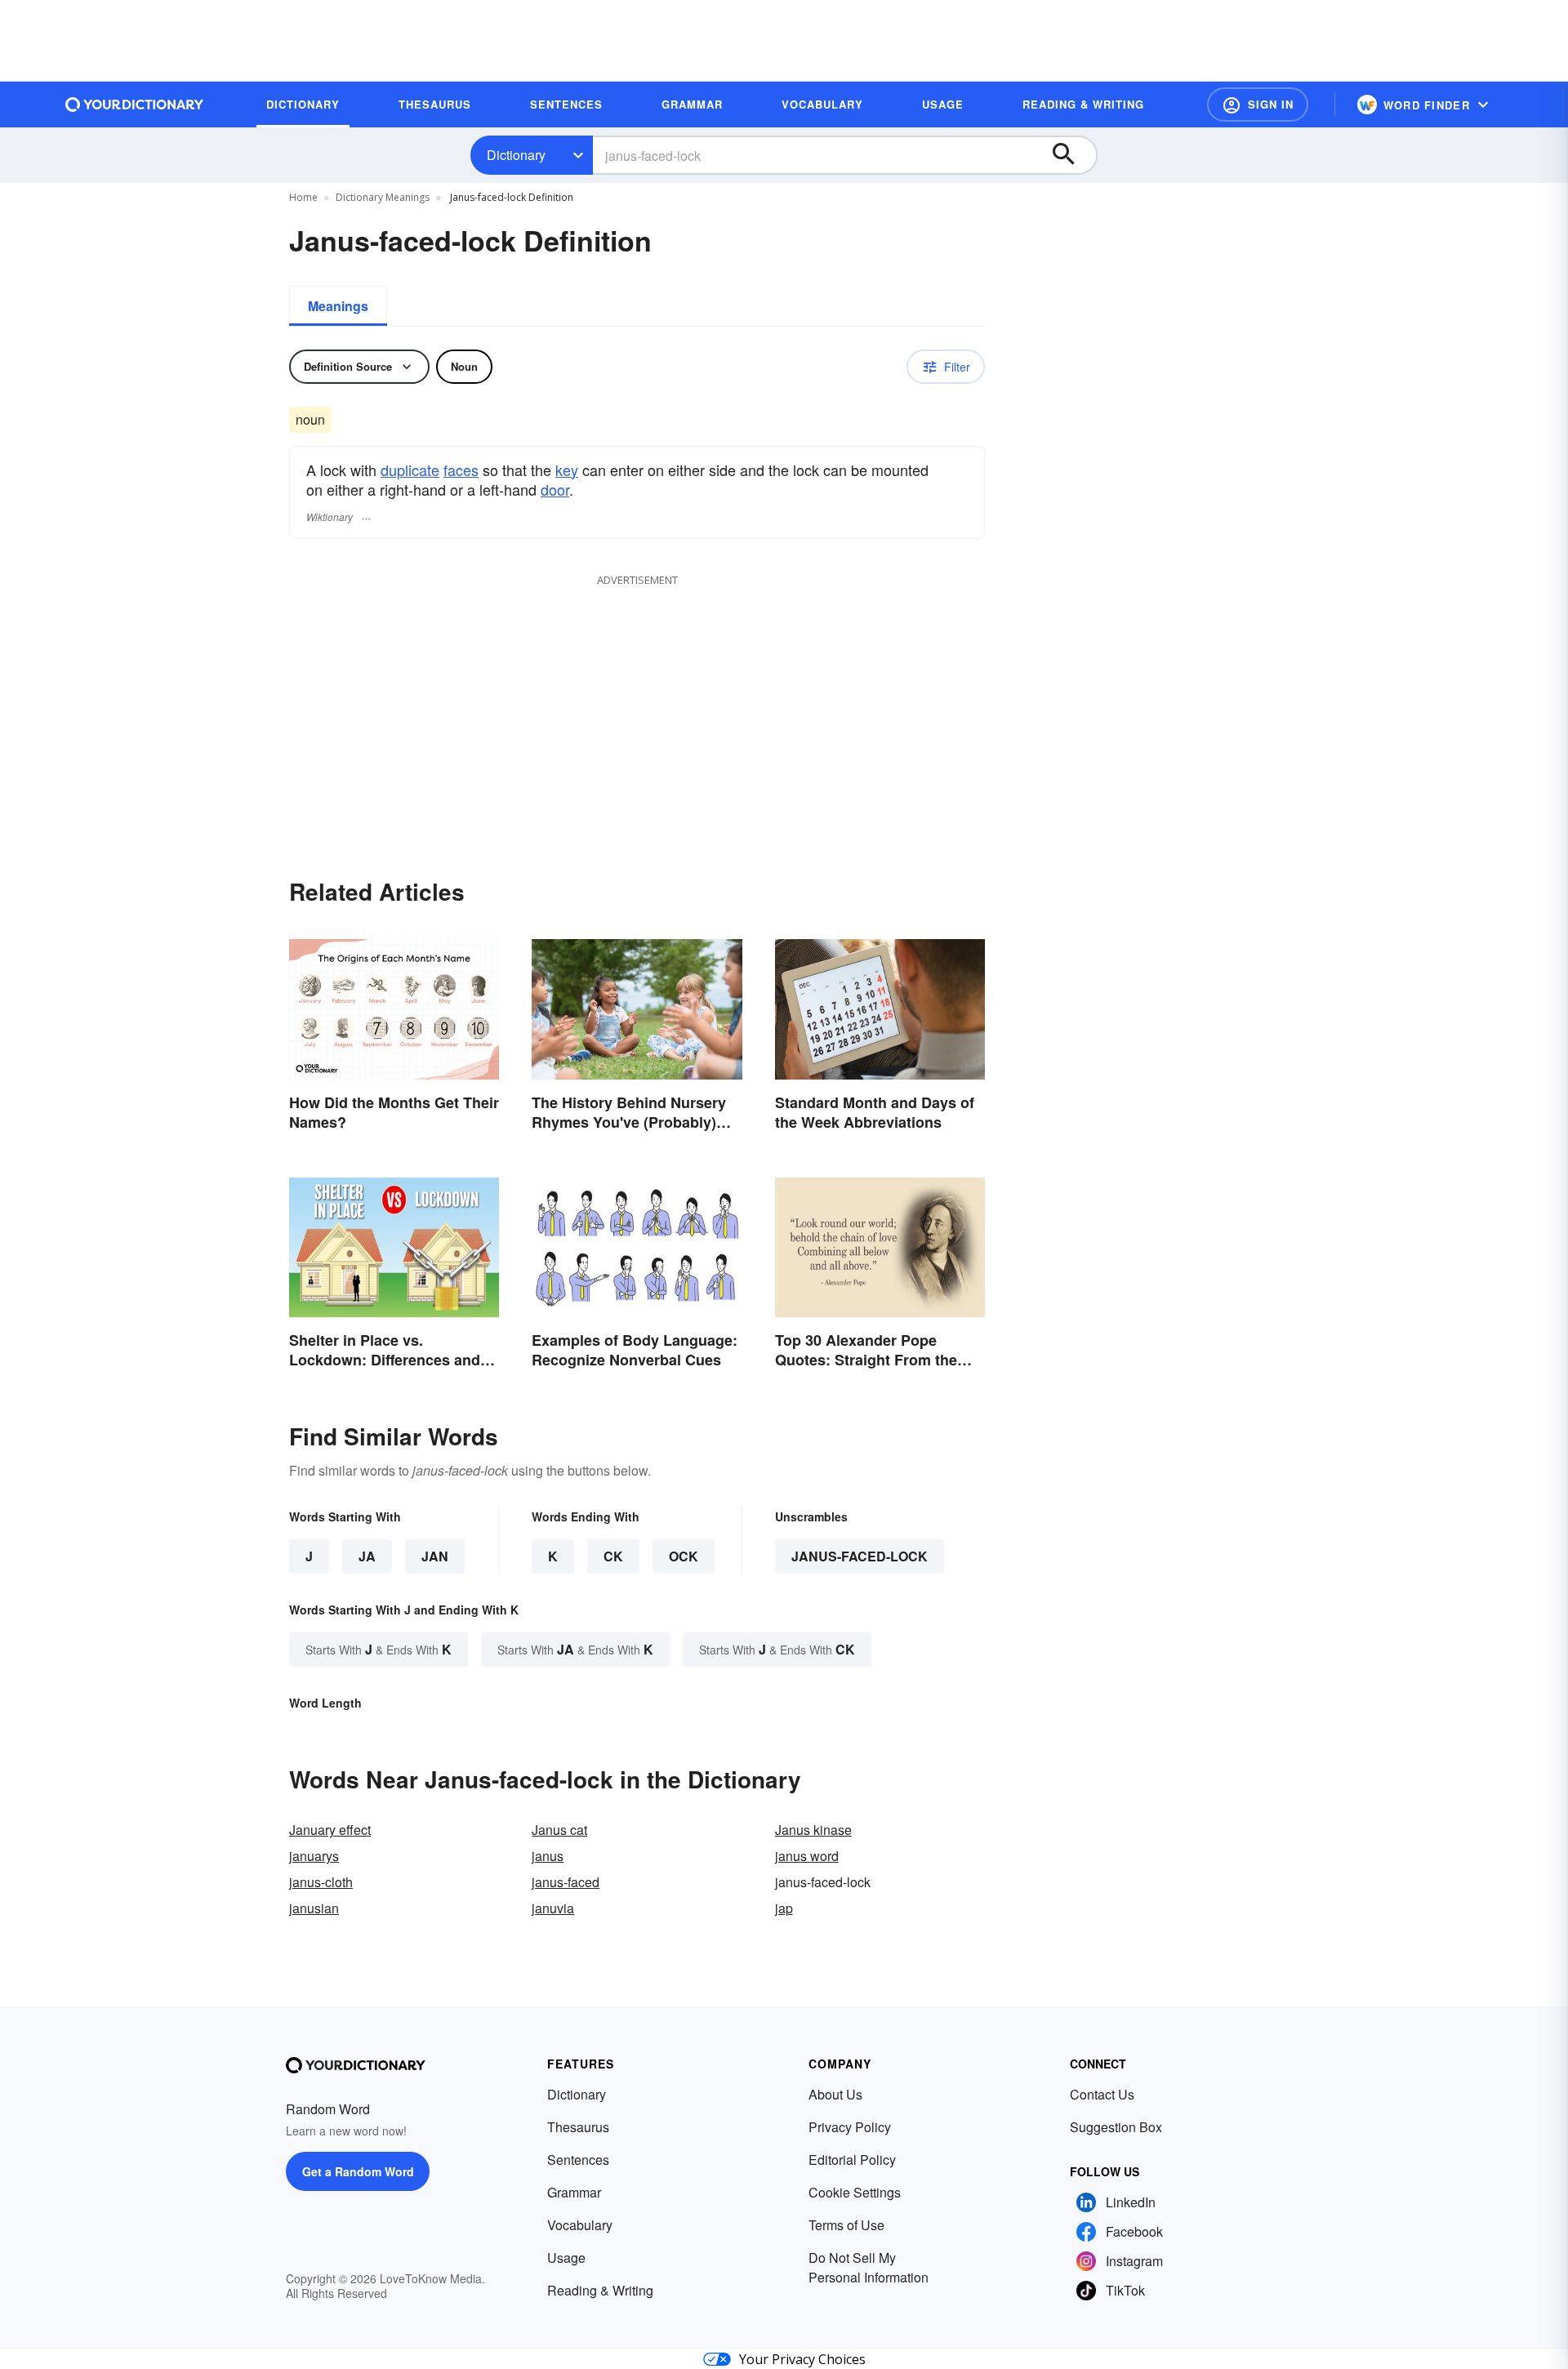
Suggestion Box (1116, 2127)
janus (548, 1856)
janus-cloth (321, 1882)
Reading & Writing (600, 2290)
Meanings (338, 306)
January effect (330, 1830)
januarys (314, 1856)
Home (303, 197)
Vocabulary (580, 2225)
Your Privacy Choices (802, 2359)
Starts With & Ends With (379, 1649)
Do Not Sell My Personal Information (869, 2267)
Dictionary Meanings (383, 197)
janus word (807, 1856)
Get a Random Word (358, 2171)
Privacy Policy (850, 2127)
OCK (684, 1556)
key (567, 470)
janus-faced (566, 1882)
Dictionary (516, 155)
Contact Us (1102, 2094)
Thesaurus (578, 2127)
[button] (1258, 105)
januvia (553, 1908)
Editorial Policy (852, 2160)
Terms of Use (846, 2225)
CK (613, 1556)
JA (367, 1556)
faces (461, 470)
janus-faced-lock (860, 1556)
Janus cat (559, 1830)
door (555, 489)
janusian (314, 1908)
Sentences (578, 2160)
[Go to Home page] (135, 105)
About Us (835, 2094)
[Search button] (1071, 155)
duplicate (410, 470)
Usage (566, 2258)
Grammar (574, 2192)
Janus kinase (813, 1830)
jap (784, 1908)
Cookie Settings (855, 2192)
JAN (435, 1556)
